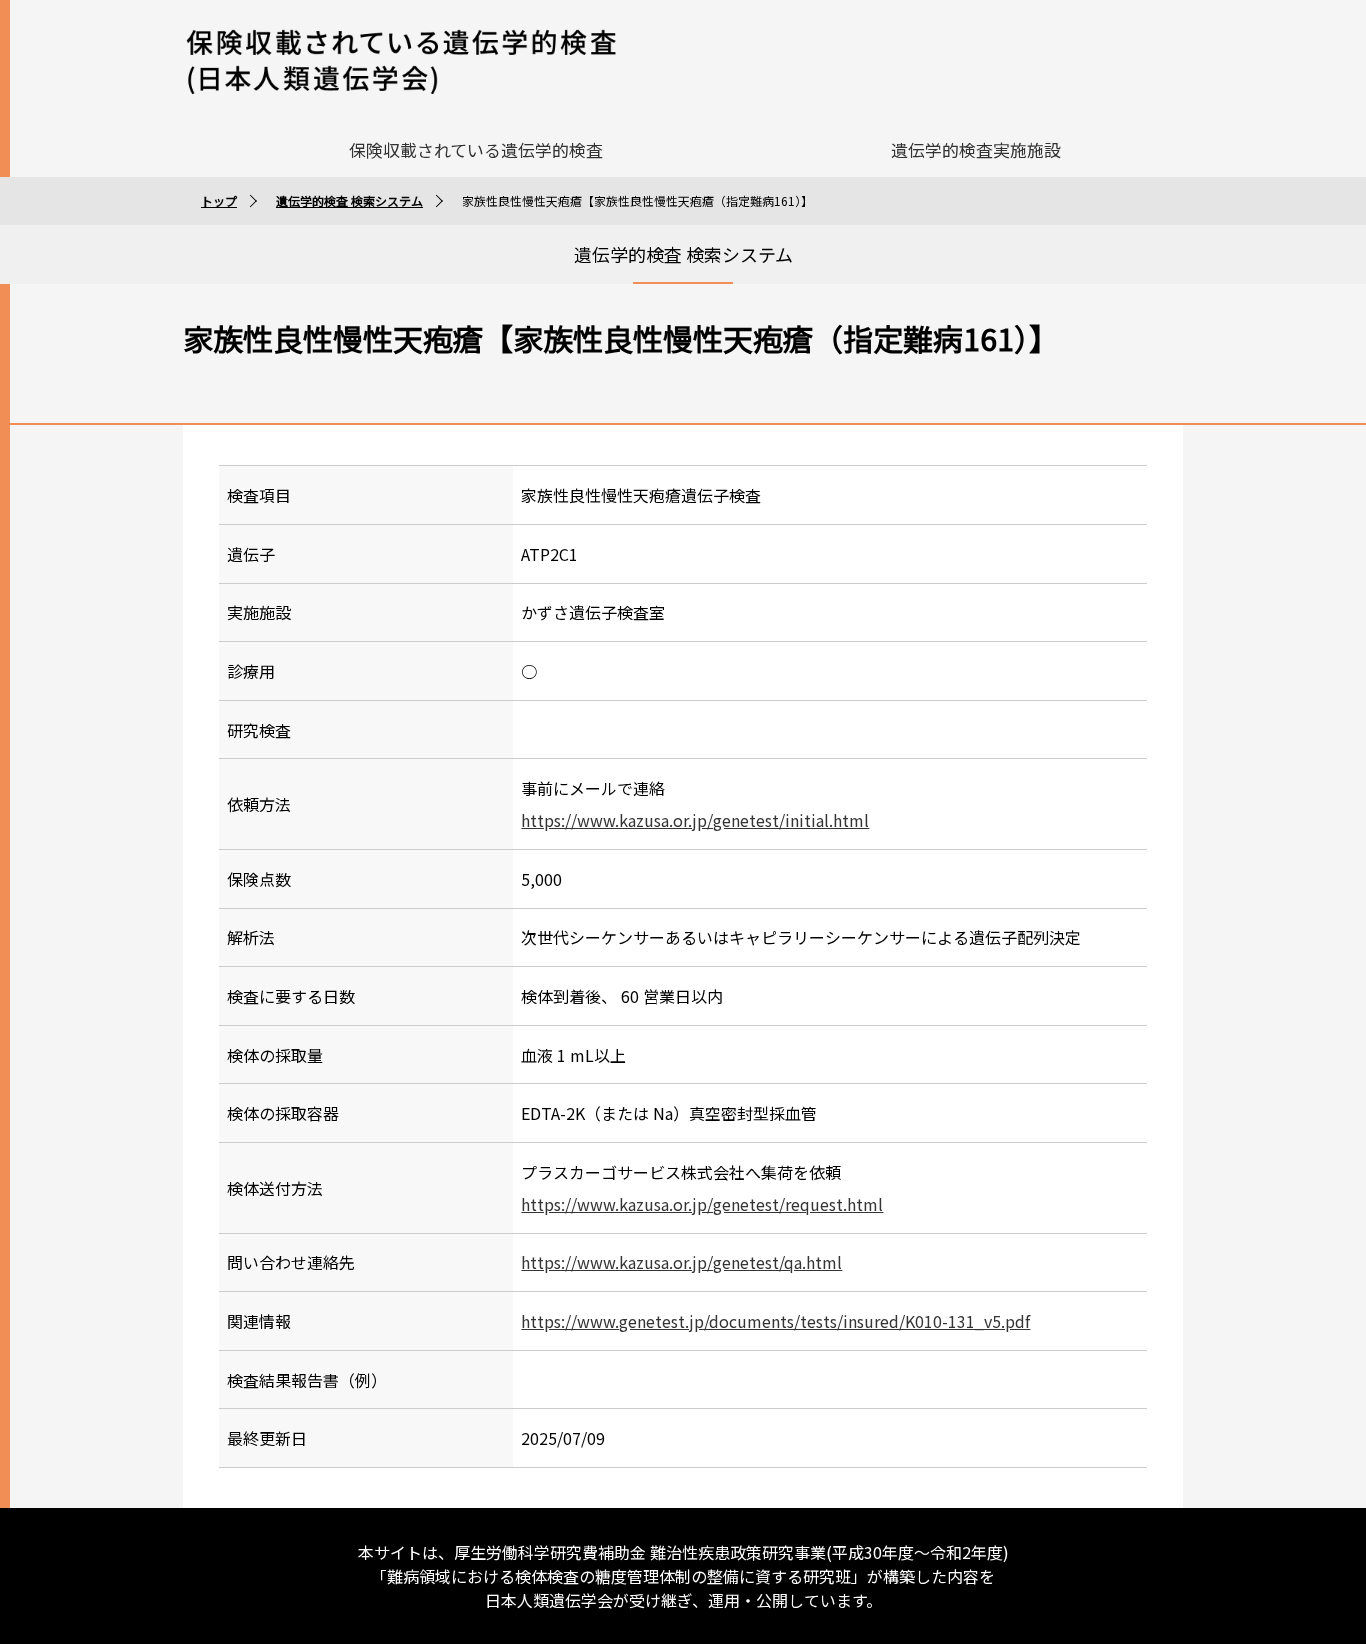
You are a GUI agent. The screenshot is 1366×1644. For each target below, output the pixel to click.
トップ (219, 200)
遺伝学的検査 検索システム (349, 200)
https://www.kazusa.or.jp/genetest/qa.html (681, 1262)
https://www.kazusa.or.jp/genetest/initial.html (695, 820)
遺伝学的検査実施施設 (976, 149)
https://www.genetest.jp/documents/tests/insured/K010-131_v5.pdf (775, 1321)
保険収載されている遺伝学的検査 (476, 149)
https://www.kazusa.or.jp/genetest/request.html (702, 1204)
